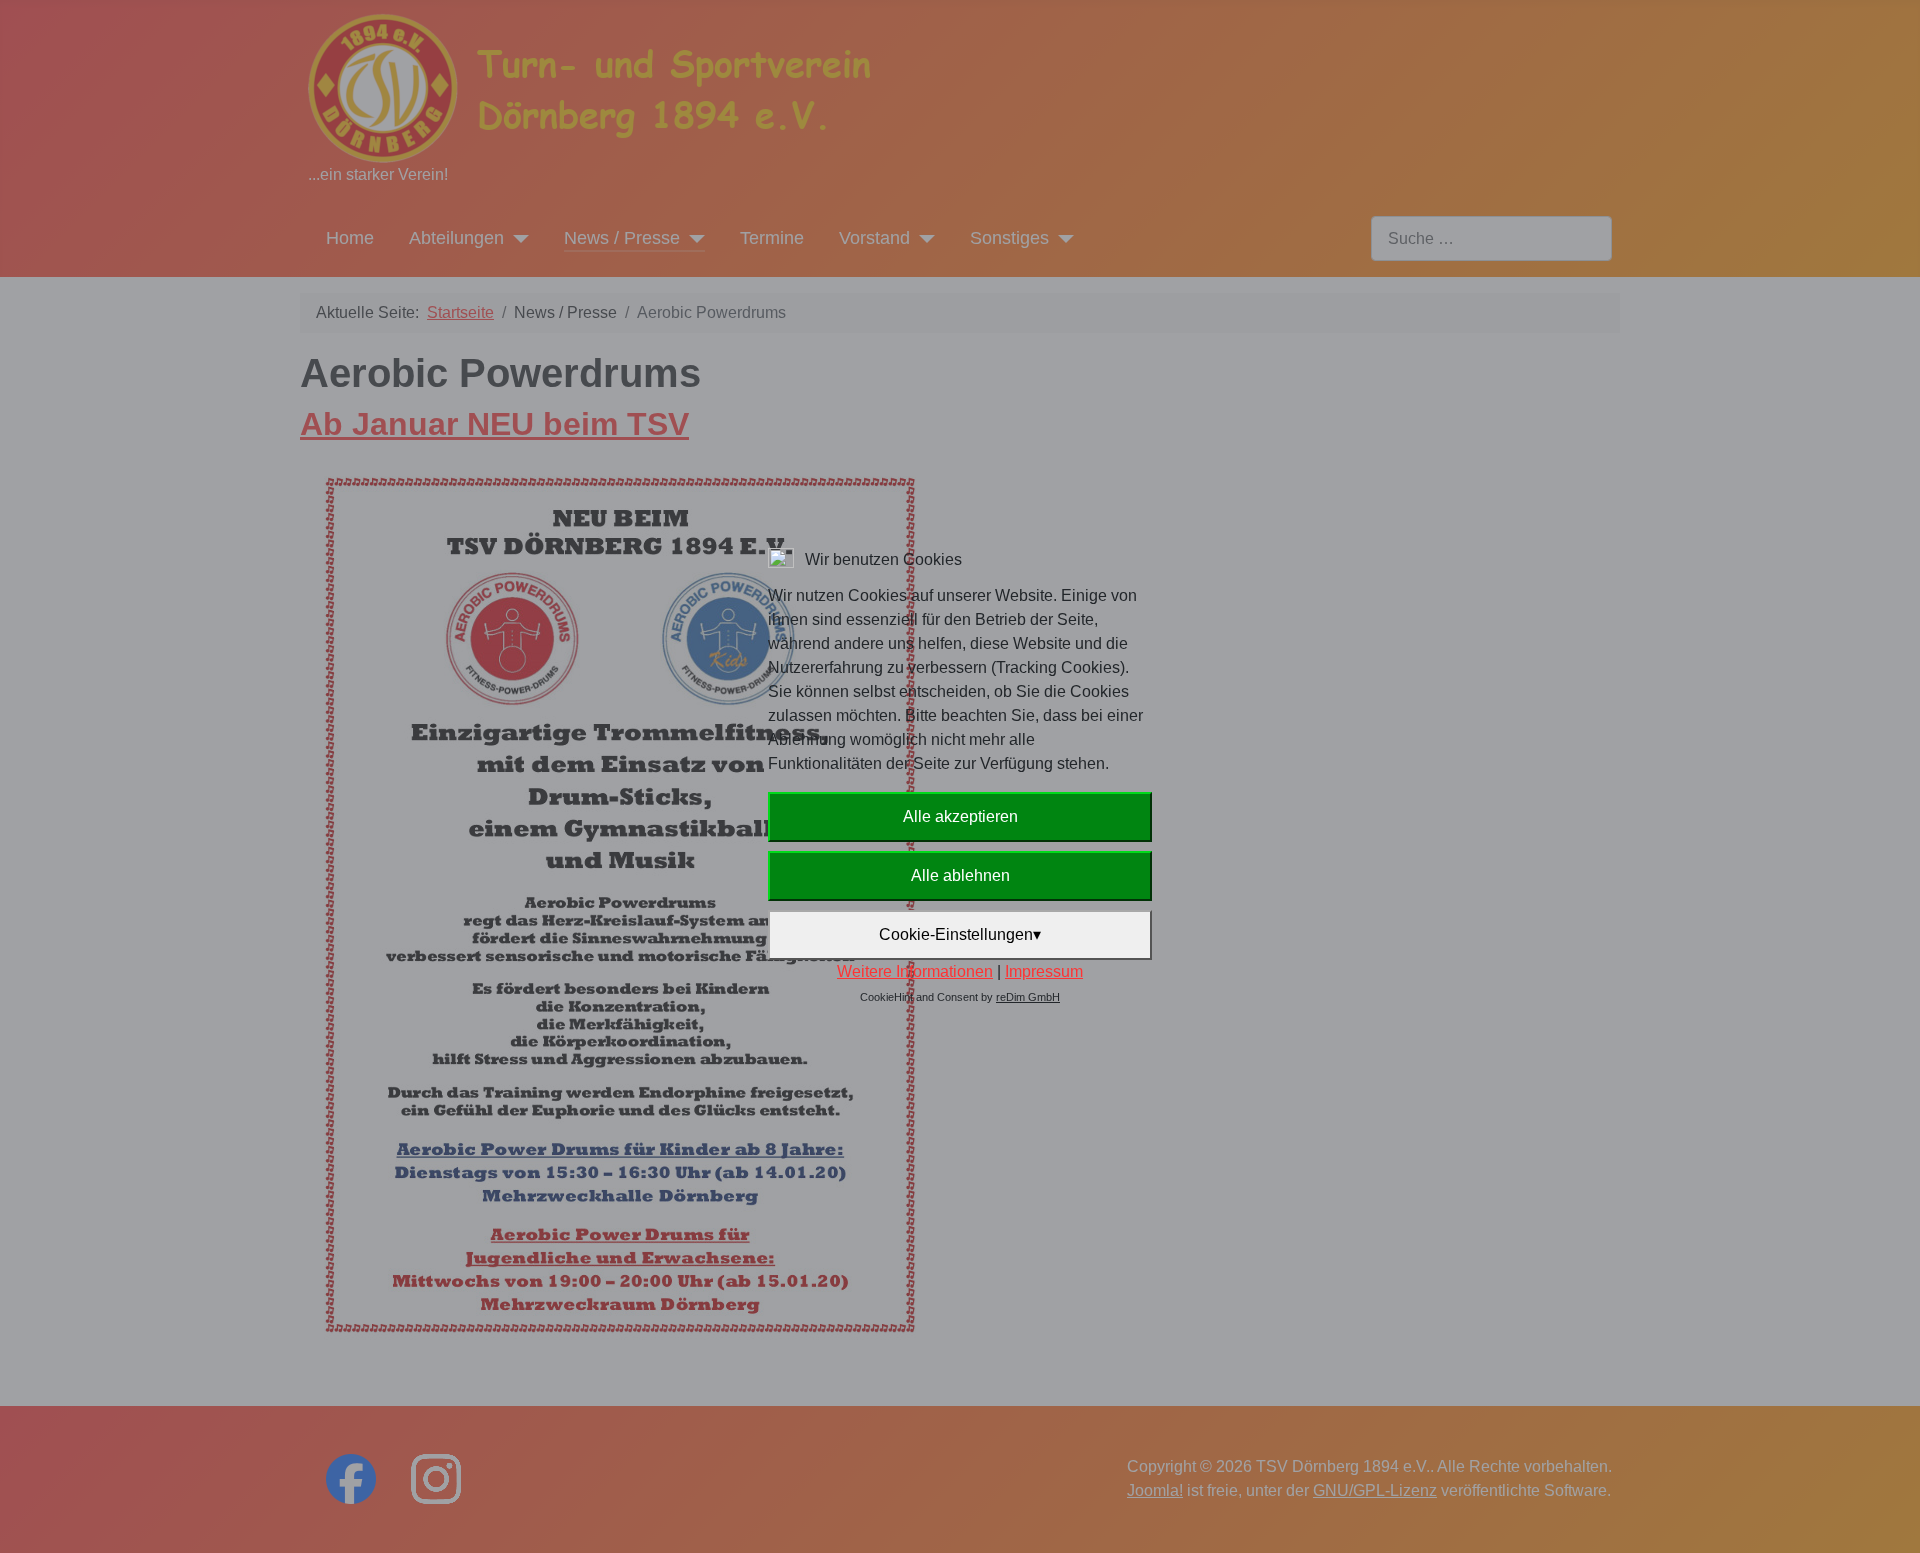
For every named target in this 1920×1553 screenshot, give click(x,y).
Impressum (1044, 971)
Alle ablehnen (960, 875)
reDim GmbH (1028, 997)
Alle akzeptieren (960, 816)
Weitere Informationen (915, 971)
